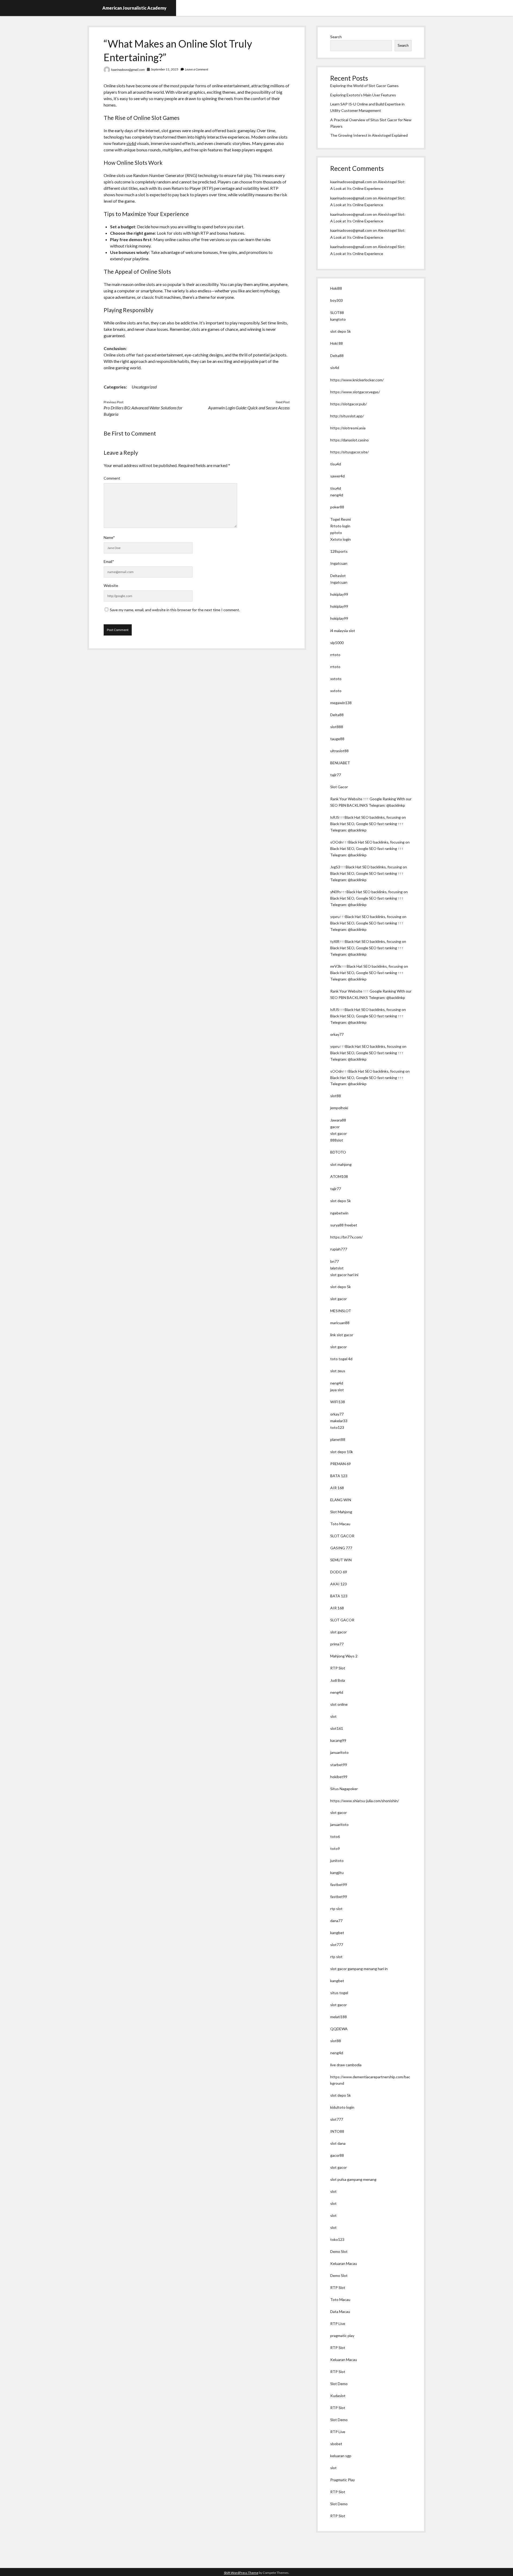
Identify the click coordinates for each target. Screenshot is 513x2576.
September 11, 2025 (165, 69)
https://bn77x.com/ (346, 1237)
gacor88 (337, 2155)
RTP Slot (338, 1668)
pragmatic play (342, 2336)
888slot (337, 1140)
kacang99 (338, 1740)
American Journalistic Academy (134, 8)
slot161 (337, 1728)
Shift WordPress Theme (241, 2573)
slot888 (337, 727)
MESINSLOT (341, 1311)
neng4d (337, 495)
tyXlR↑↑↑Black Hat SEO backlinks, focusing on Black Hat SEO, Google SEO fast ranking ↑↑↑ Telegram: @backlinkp (368, 948)
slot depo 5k (341, 331)
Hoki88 (336, 288)
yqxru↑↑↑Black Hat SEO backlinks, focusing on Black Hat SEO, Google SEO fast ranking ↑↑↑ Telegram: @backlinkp (368, 923)
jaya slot (337, 1390)
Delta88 (337, 356)
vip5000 (337, 643)
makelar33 (339, 1421)
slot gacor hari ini (344, 1275)
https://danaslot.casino (349, 440)
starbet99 (339, 1765)
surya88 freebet (344, 1225)
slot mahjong (341, 1164)
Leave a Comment (197, 69)
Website (111, 585)
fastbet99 (339, 1885)
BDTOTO (338, 1152)
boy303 (337, 300)
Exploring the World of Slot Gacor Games (364, 86)
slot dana (338, 2143)
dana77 (336, 1921)
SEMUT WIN (341, 1560)
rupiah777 (339, 1249)
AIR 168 (337, 1488)
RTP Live (338, 2324)
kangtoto (338, 319)
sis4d (131, 143)
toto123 (337, 1427)
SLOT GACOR (342, 1536)
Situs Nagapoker (344, 1789)
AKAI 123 (339, 1584)
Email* (109, 561)
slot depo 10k (342, 1452)
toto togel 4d (341, 1359)
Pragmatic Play (343, 2480)
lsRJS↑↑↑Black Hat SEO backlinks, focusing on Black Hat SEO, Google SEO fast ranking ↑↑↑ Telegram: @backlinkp (368, 824)
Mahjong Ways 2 (344, 1656)
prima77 (337, 1644)
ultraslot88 (339, 751)
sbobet (336, 2444)
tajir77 (336, 775)
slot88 (336, 1096)
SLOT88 (337, 313)
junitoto (337, 1861)
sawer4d (337, 476)
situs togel (339, 1993)
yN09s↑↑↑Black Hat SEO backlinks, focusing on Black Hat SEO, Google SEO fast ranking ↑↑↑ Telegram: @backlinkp (369, 898)
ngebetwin (339, 1213)
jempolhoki (339, 1108)
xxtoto (336, 679)
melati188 (339, 2017)
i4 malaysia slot (343, 631)
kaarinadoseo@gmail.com (128, 70)
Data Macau (340, 2312)
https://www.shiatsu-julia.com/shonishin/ (365, 1801)
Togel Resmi (341, 519)
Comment (112, 478)
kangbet (337, 1933)
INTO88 (337, 2131)
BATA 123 (339, 1476)
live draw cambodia (346, 2065)
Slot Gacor (339, 787)
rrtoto (335, 655)
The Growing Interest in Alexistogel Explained (369, 135)
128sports (339, 551)
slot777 (337, 1945)
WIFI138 (338, 1402)
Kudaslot (338, 2396)
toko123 (337, 2239)
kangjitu (337, 1873)
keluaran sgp (341, 2456)
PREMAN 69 (341, 1464)
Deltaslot (338, 576)
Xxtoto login (341, 539)
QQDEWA (339, 2029)
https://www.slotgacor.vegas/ (355, 392)
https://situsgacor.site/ (349, 452)
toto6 (335, 1836)
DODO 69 (339, 1572)
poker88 (337, 507)
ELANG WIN (341, 1500)
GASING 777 (341, 1548)
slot (333, 1716)
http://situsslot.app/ (347, 416)
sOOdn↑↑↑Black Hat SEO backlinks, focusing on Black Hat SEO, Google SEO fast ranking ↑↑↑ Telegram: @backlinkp (370, 848)
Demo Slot (339, 2251)
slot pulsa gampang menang (353, 2179)
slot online (339, 1704)
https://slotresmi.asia (348, 428)
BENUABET (340, 763)
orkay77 (337, 1034)
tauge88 (337, 739)
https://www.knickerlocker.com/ (357, 380)
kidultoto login (342, 2107)
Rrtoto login (340, 526)
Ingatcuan (339, 563)
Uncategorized (144, 387)
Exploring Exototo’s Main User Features (363, 95)
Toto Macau (340, 1524)
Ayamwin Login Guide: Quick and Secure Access (249, 408)
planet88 (338, 1439)
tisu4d (336, 464)
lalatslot (337, 1268)
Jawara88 (338, 1120)
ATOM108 (339, 1176)
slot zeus (338, 1371)
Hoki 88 (337, 343)
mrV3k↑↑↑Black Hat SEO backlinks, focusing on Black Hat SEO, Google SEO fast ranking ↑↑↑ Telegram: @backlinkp (369, 973)
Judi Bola (338, 1680)
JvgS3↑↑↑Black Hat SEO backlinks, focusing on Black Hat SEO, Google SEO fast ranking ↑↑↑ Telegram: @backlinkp (369, 873)
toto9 (335, 1848)
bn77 (335, 1261)
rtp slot (336, 1909)
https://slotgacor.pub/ (349, 404)
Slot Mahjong (341, 1512)
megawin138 (341, 703)
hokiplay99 (339, 594)
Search (336, 37)
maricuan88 (340, 1323)
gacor (335, 1127)
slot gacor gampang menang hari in (359, 1969)
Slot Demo (339, 2384)
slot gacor (339, 1133)
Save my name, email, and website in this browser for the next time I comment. (175, 610)
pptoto (336, 533)
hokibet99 (339, 1777)
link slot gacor (342, 1335)
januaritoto (339, 1752)
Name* (109, 537)
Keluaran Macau (344, 2263)
